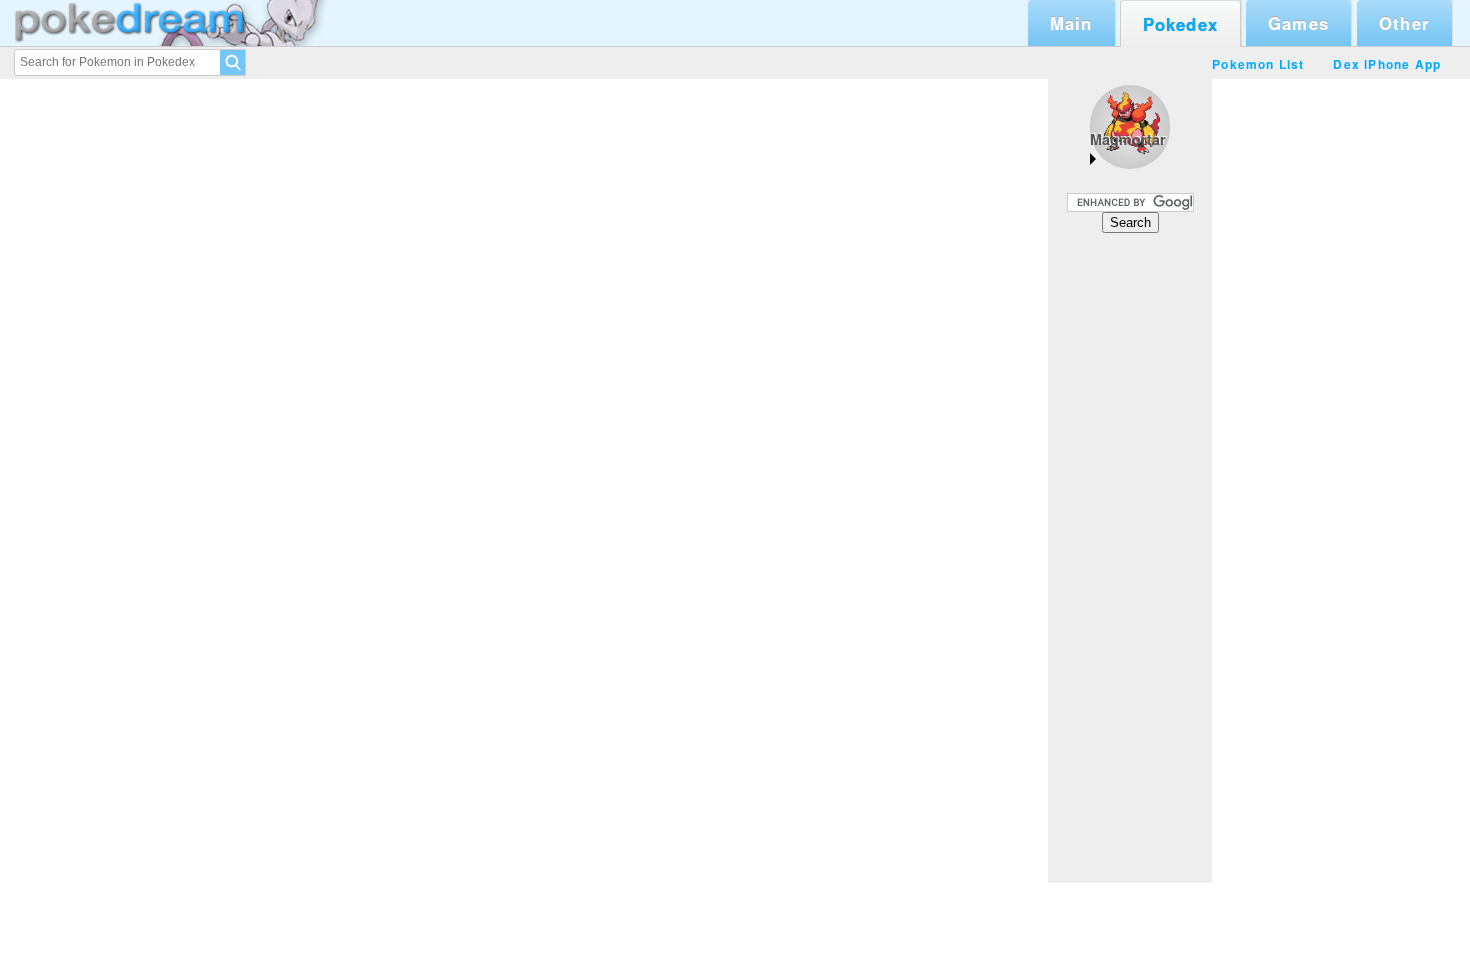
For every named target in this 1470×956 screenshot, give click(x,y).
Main (1071, 23)
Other (1404, 23)
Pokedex (1180, 24)
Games (1298, 23)
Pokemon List (1258, 64)
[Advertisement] (1130, 557)
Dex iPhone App (1387, 64)
